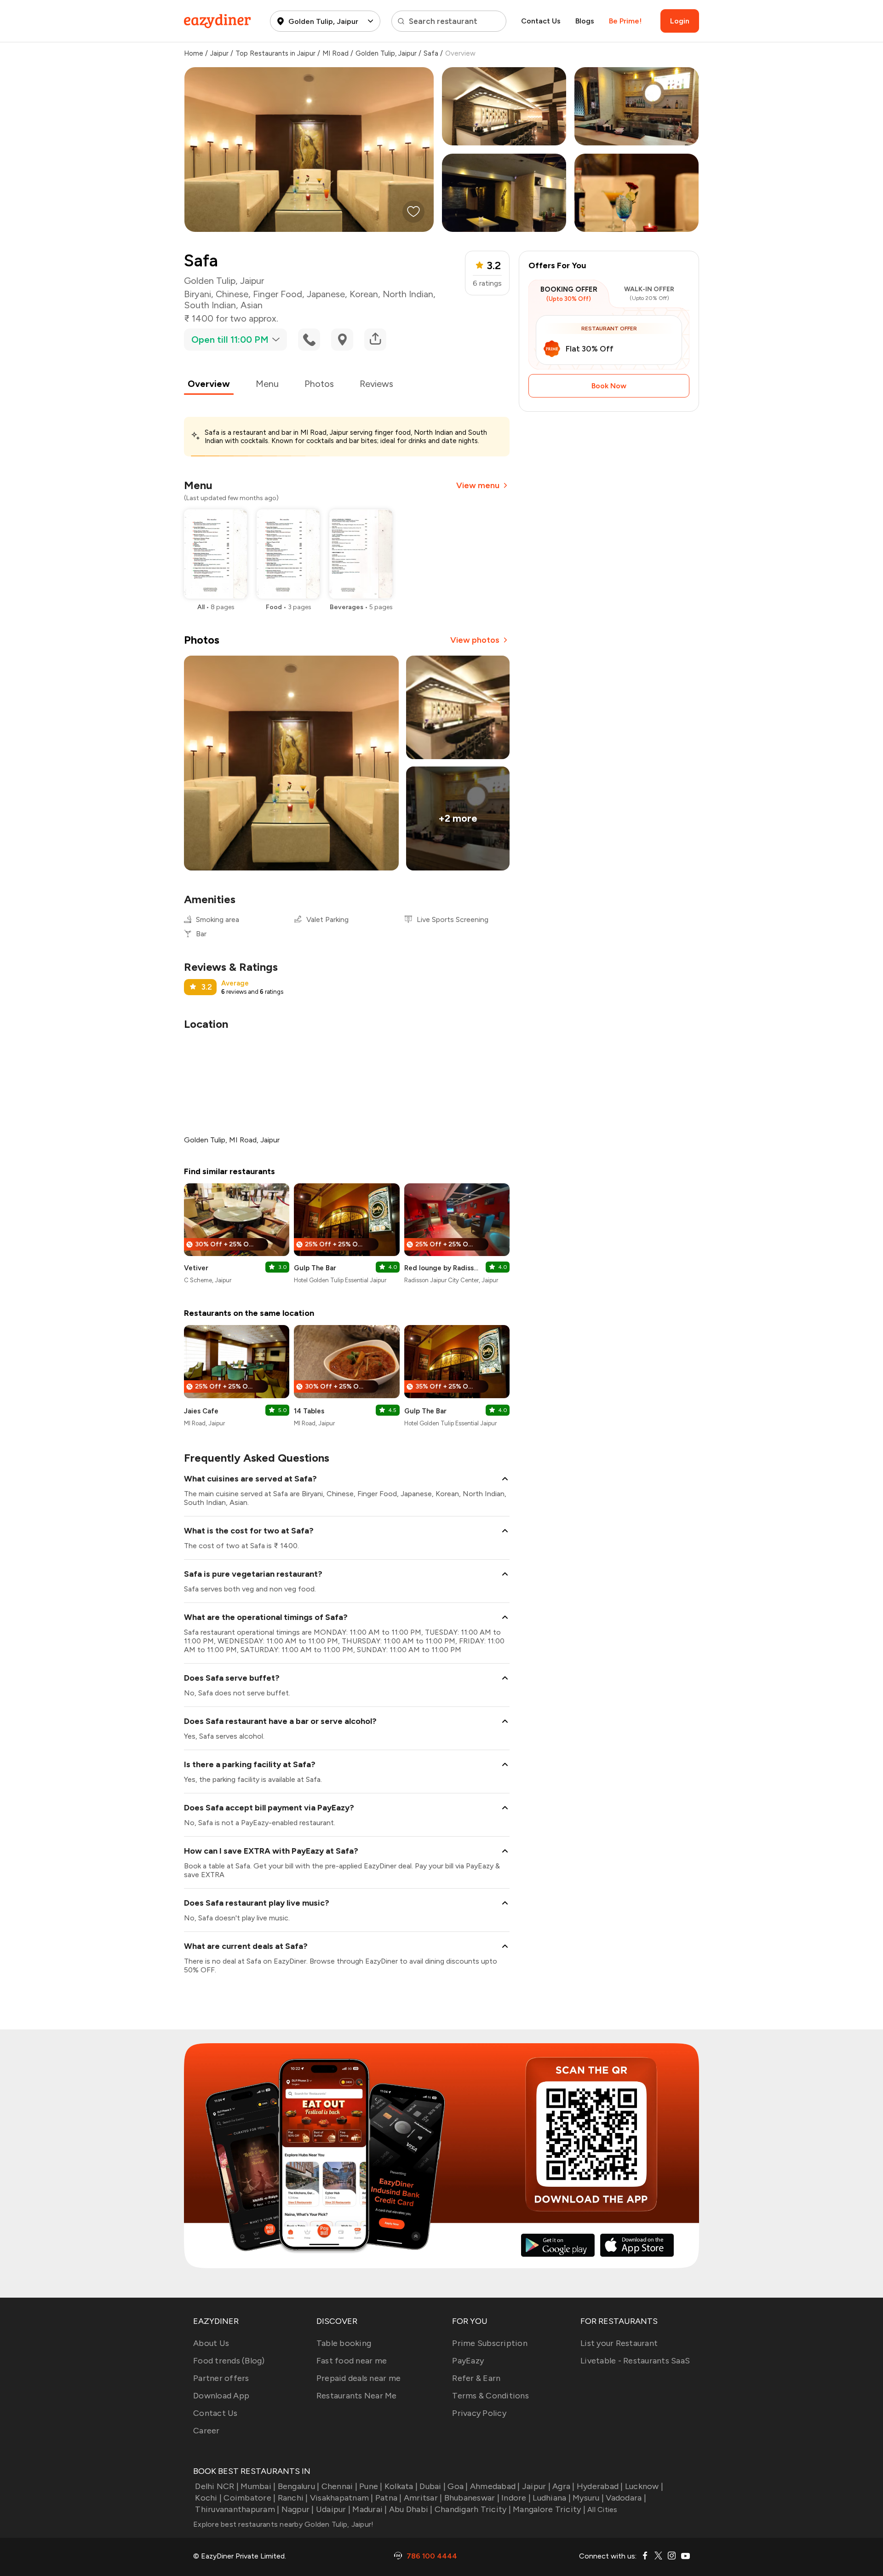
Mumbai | (258, 2486)
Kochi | (208, 2498)
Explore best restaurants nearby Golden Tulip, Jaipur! (283, 2524)
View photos (475, 640)
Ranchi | (293, 2498)
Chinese (232, 294)
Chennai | (339, 2486)
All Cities (602, 2510)
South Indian (210, 305)
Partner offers (221, 2378)
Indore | (516, 2498)
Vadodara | (626, 2498)
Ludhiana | (552, 2498)
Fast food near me (352, 2361)
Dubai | (433, 2486)
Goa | (458, 2486)
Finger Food (278, 294)
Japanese (326, 294)
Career (206, 2431)
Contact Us (541, 21)
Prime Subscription (490, 2343)
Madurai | (370, 2509)
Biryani (198, 294)
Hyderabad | (600, 2486)
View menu (478, 485)
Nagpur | (298, 2509)
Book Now (609, 386)
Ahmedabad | (495, 2486)
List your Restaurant (619, 2343)
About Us (211, 2343)
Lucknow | (644, 2486)
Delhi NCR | (217, 2486)
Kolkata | (401, 2486)
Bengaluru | (298, 2486)
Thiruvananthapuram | (237, 2509)
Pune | (371, 2486)
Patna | (389, 2498)
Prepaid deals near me (358, 2378)
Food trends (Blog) (229, 2361)
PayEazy (468, 2361)
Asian (252, 305)
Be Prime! (625, 21)
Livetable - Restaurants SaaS (635, 2361)
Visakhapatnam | (342, 2498)
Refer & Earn (476, 2378)
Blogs (585, 21)
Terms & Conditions (490, 2396)
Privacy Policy (479, 2413)
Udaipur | (333, 2509)
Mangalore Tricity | (549, 2509)
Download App (221, 2396)
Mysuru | (588, 2498)
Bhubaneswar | (472, 2498)
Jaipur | (536, 2486)
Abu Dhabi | (411, 2509)
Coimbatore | (249, 2498)
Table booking (344, 2343)
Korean (364, 294)
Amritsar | (423, 2498)
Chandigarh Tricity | (473, 2509)
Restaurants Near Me (357, 2396)
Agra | (564, 2486)
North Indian (408, 294)
